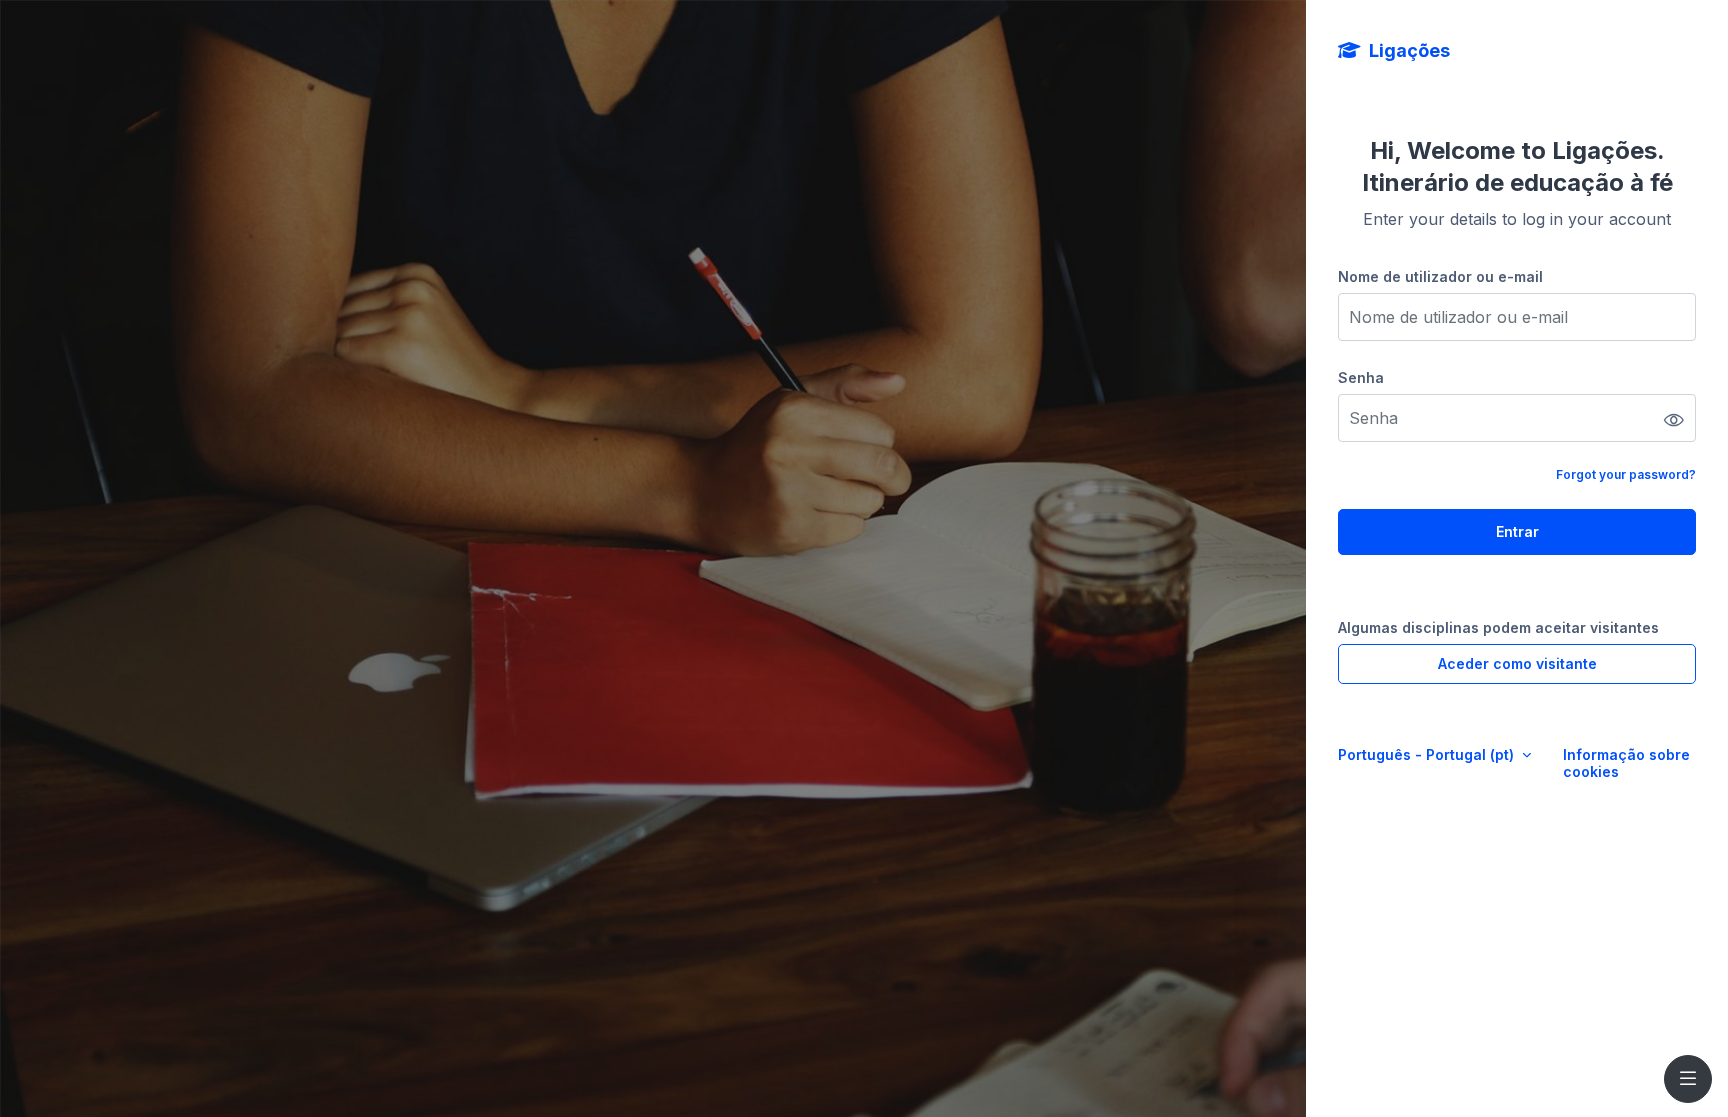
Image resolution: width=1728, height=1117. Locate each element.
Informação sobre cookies (1626, 763)
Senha (1361, 377)
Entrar (1517, 531)
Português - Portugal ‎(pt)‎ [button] (1428, 754)
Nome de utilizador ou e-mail (1440, 276)
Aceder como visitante (1517, 663)
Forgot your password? (1626, 474)
